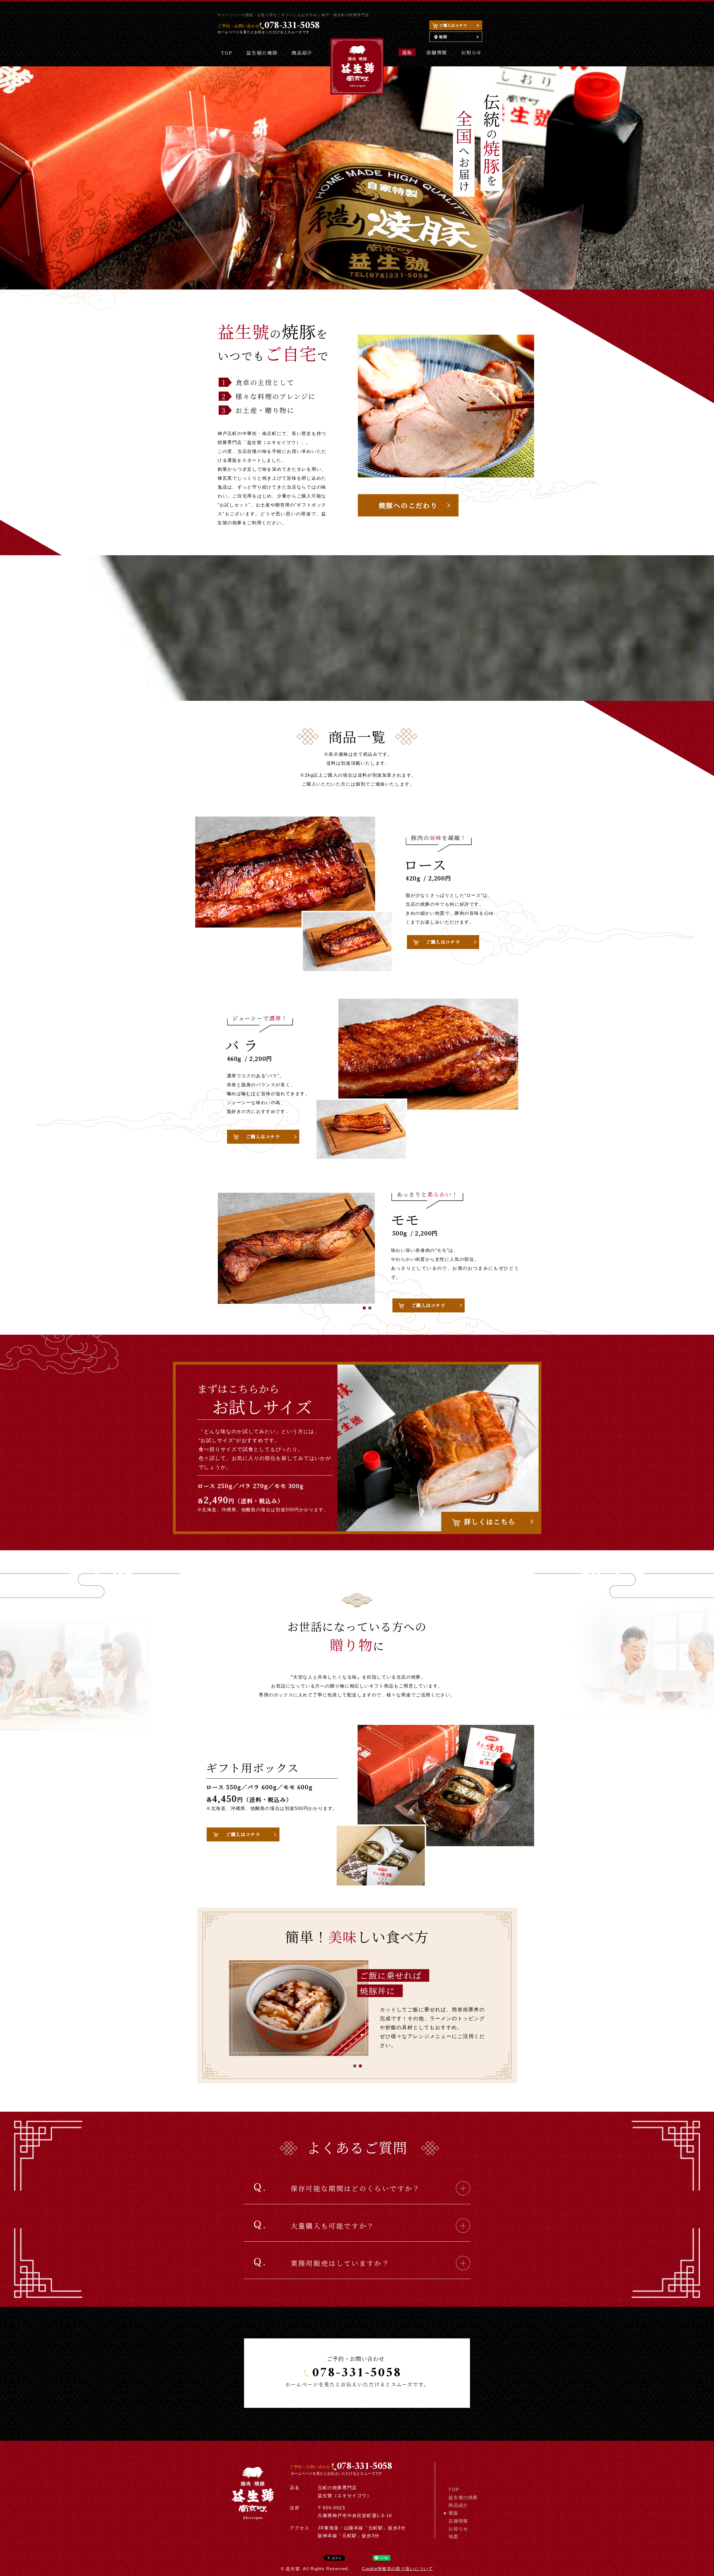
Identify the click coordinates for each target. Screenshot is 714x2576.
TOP (227, 53)
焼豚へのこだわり (408, 505)
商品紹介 (302, 53)
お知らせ (471, 52)
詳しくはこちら (490, 1521)
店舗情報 (437, 52)
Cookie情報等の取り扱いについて (398, 2569)
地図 (442, 37)
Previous (238, 1277)
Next (238, 1370)
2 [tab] (370, 1308)
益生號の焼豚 (262, 53)
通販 (407, 52)
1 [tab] (364, 1308)
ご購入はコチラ (453, 25)
